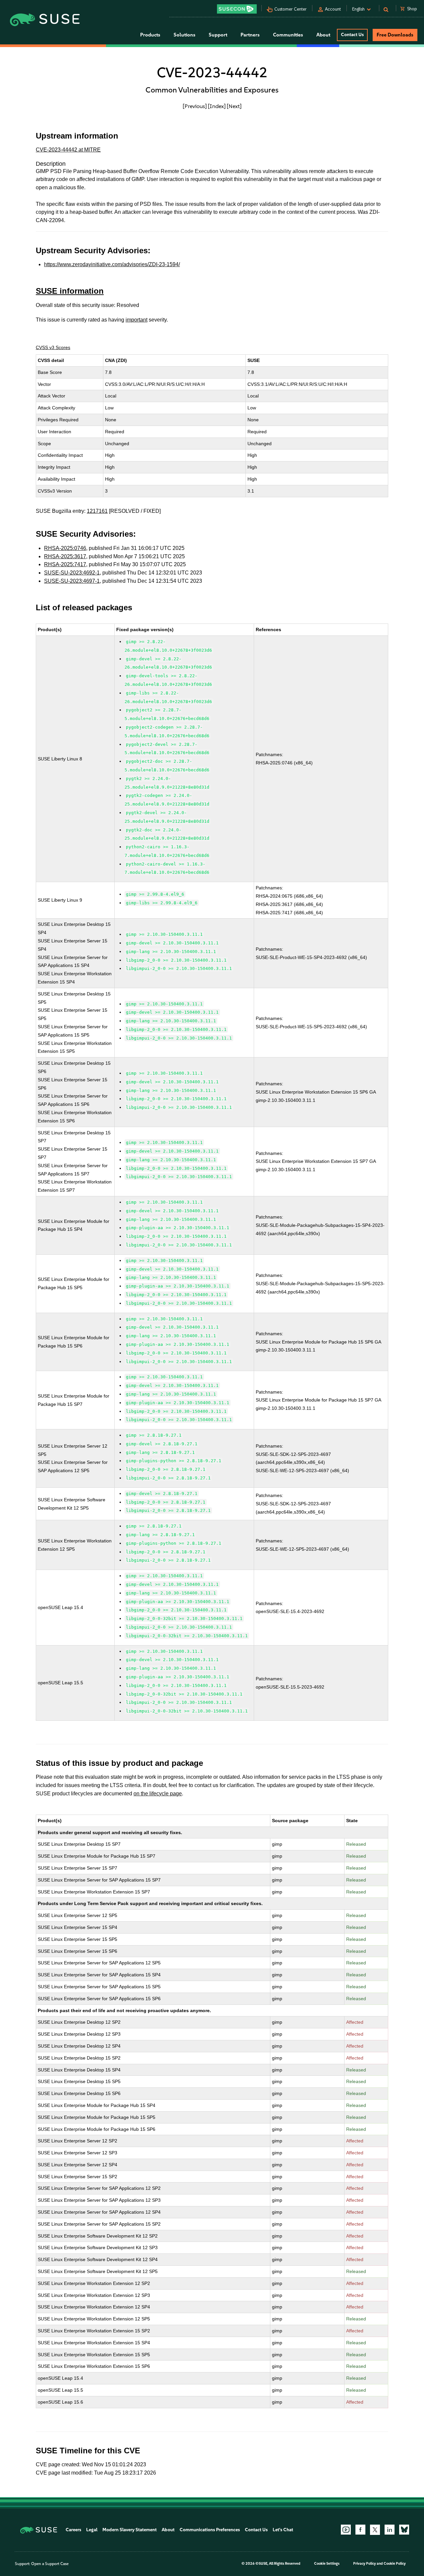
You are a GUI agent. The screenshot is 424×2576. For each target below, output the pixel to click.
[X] (375, 2530)
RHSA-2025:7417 (65, 564)
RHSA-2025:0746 (65, 548)
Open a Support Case (50, 2564)
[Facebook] (360, 2530)
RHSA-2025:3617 (65, 556)
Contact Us (352, 35)
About (168, 2530)
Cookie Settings (327, 2564)
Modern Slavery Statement (130, 2530)
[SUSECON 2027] (237, 9)
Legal (92, 2530)
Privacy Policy (365, 2564)
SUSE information (70, 291)
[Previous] (195, 106)
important (136, 320)
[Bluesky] (404, 2530)
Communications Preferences (210, 2530)
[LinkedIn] (390, 2530)
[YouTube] (346, 2530)
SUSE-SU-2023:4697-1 (72, 581)
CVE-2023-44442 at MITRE (68, 150)
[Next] (234, 106)
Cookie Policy (395, 2564)
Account (333, 9)
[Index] (217, 106)
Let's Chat (283, 2530)
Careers (73, 2530)
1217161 (97, 511)
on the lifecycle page (158, 1794)
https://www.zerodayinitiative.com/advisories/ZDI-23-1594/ (112, 264)
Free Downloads (395, 35)
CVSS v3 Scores (53, 347)
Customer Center (291, 9)
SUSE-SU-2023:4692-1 (72, 573)
